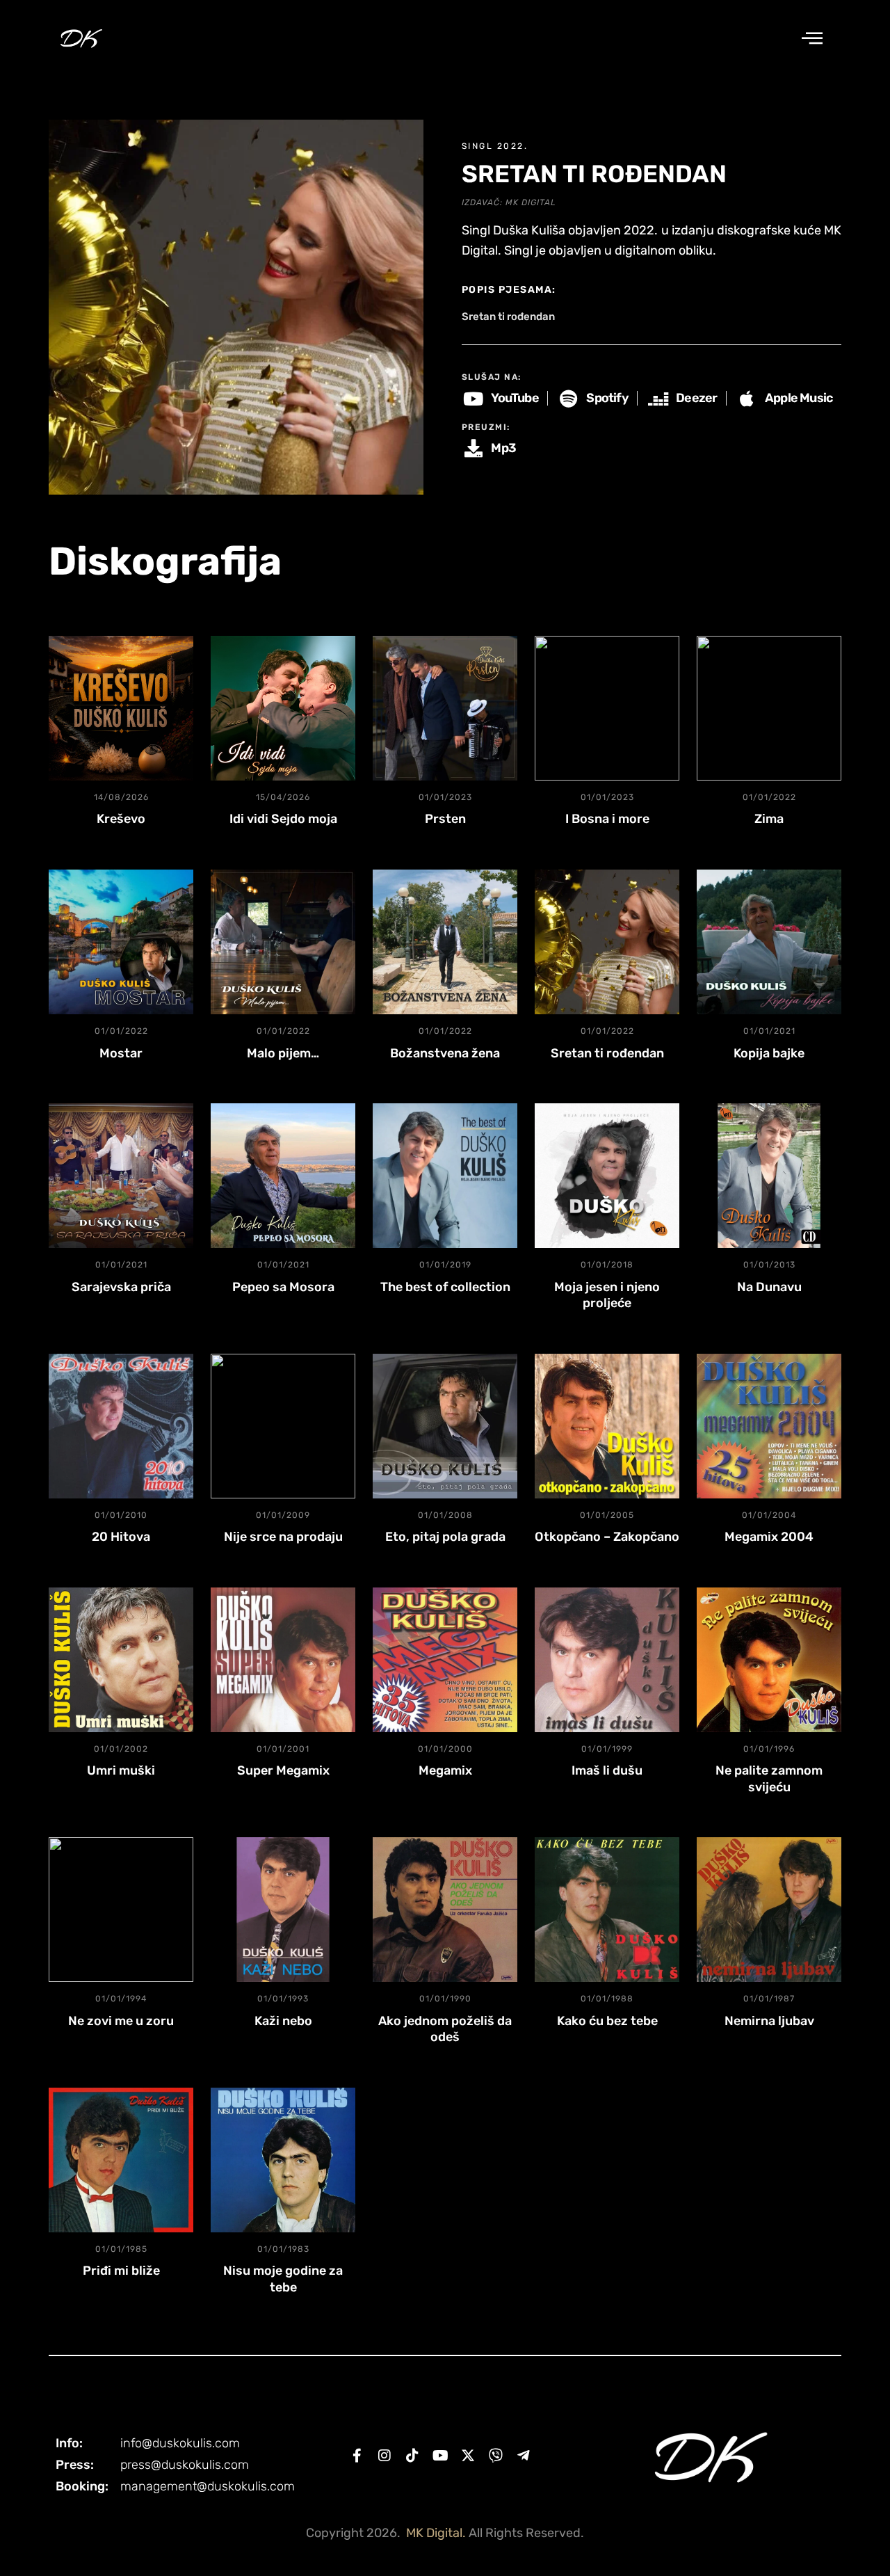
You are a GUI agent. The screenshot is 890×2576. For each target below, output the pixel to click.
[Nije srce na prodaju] (283, 1426)
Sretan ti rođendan (607, 1053)
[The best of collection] (445, 1176)
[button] (812, 39)
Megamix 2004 (769, 1537)
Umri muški (121, 1770)
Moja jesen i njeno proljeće (607, 1295)
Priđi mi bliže (121, 2271)
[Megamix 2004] (769, 1426)
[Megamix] (445, 1660)
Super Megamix (283, 1770)
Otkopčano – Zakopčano (607, 1537)
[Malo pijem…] (283, 942)
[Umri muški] (121, 1660)
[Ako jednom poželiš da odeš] (445, 1910)
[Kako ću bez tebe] (607, 1910)
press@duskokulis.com (185, 2465)
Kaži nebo (283, 2021)
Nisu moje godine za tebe (283, 2279)
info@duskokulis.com (180, 2443)
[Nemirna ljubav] (769, 1910)
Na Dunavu (769, 1287)
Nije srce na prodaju (283, 1537)
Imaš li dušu (607, 1770)
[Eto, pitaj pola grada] (445, 1426)
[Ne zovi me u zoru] (121, 1910)
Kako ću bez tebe (607, 2021)
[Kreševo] (121, 708)
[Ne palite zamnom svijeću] (769, 1660)
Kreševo (121, 819)
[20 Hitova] (121, 1426)
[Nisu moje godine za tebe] (283, 2160)
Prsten (445, 819)
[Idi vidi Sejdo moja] (283, 708)
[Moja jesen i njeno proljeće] (607, 1176)
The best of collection (445, 1287)
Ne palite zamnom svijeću (769, 1778)
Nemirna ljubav (769, 2021)
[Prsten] (445, 708)
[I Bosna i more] (607, 708)
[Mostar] (121, 942)
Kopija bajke (769, 1053)
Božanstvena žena (445, 1053)
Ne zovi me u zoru (121, 2021)
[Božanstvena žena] (445, 942)
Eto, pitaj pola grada (445, 1537)
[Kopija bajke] (769, 942)
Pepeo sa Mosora (283, 1287)
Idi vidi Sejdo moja (283, 819)
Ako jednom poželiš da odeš (445, 2029)
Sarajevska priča (121, 1287)
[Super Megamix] (283, 1660)
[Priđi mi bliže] (121, 2160)
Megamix (445, 1770)
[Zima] (769, 708)
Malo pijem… (283, 1053)
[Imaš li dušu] (607, 1660)
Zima (769, 819)
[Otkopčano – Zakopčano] (607, 1426)
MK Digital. (436, 2533)
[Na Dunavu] (769, 1176)
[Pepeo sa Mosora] (283, 1176)
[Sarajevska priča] (121, 1176)
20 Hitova (121, 1537)
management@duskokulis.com (208, 2486)
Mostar (121, 1053)
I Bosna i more (607, 819)
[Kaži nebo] (283, 1910)
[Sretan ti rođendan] (607, 942)
